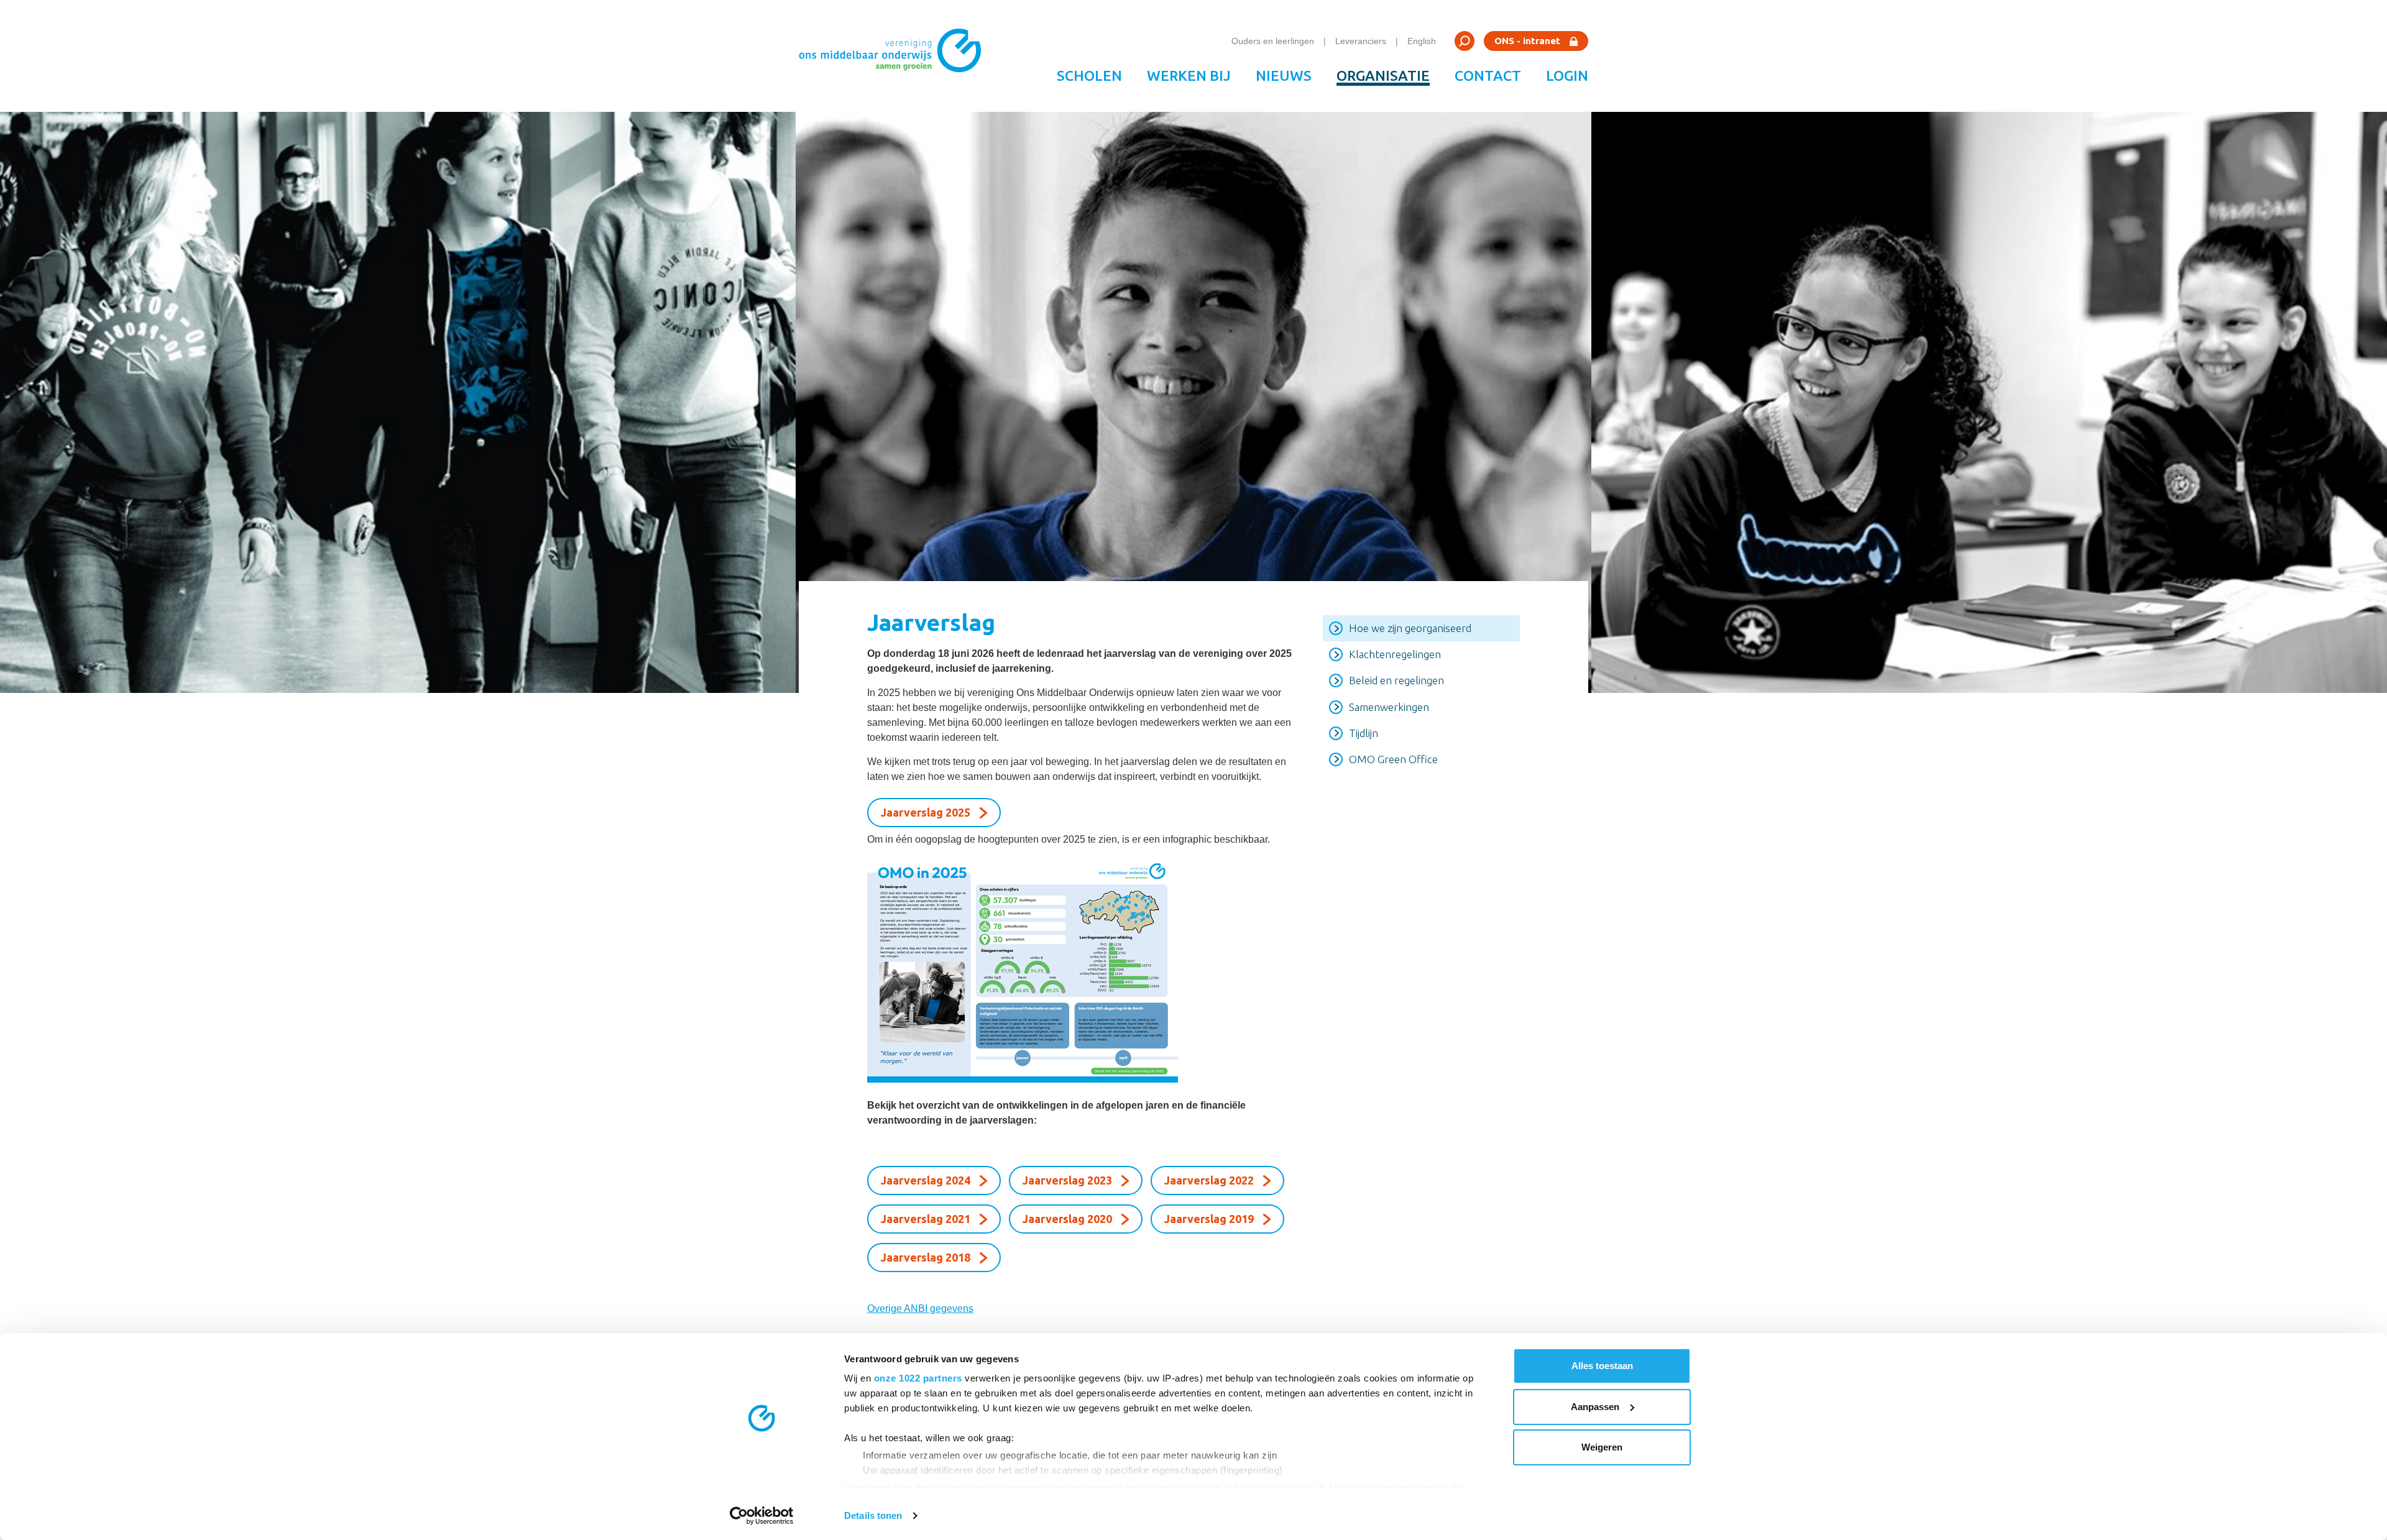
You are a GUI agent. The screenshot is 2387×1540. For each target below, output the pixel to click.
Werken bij (1189, 76)
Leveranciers (1361, 41)
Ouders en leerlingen (1273, 41)
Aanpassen (1595, 1407)
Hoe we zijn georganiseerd (1410, 628)
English (1422, 41)
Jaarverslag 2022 (1209, 1180)
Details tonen (873, 1515)
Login (1567, 76)
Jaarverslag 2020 (1067, 1219)
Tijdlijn (1364, 733)
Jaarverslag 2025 (926, 812)
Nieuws (1284, 76)
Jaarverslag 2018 (926, 1257)
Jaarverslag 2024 (926, 1180)
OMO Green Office (1393, 759)
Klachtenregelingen (1395, 654)
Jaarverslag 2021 (926, 1219)
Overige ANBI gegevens (920, 1309)
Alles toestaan (1602, 1366)
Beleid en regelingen (1396, 680)
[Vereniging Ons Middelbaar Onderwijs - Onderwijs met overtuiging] (895, 56)
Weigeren (1602, 1447)
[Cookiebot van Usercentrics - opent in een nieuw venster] (762, 1516)
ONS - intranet (1527, 41)
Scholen (1089, 76)
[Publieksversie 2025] (1079, 969)
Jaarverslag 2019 (1209, 1219)
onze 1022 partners (918, 1378)
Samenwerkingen (1389, 707)
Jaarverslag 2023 (1067, 1180)
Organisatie (1383, 76)
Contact (1488, 76)
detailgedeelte (1282, 1487)
